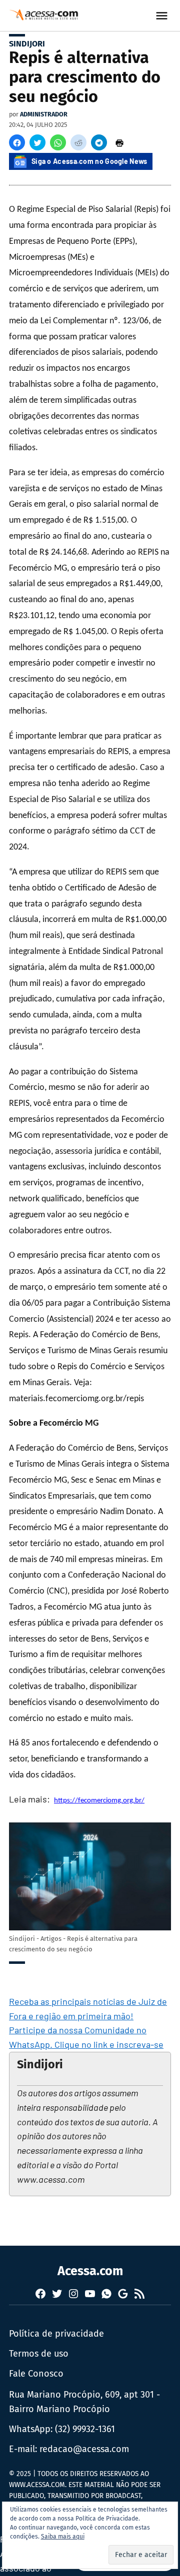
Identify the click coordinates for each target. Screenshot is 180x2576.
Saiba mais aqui (63, 2537)
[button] (17, 142)
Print (119, 142)
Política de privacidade (56, 2334)
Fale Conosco (36, 2374)
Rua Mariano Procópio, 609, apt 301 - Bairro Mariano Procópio (84, 2402)
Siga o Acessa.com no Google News (89, 161)
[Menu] (163, 16)
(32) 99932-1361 (85, 2429)
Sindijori (27, 44)
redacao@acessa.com (84, 2449)
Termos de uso (39, 2354)
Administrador (44, 114)
